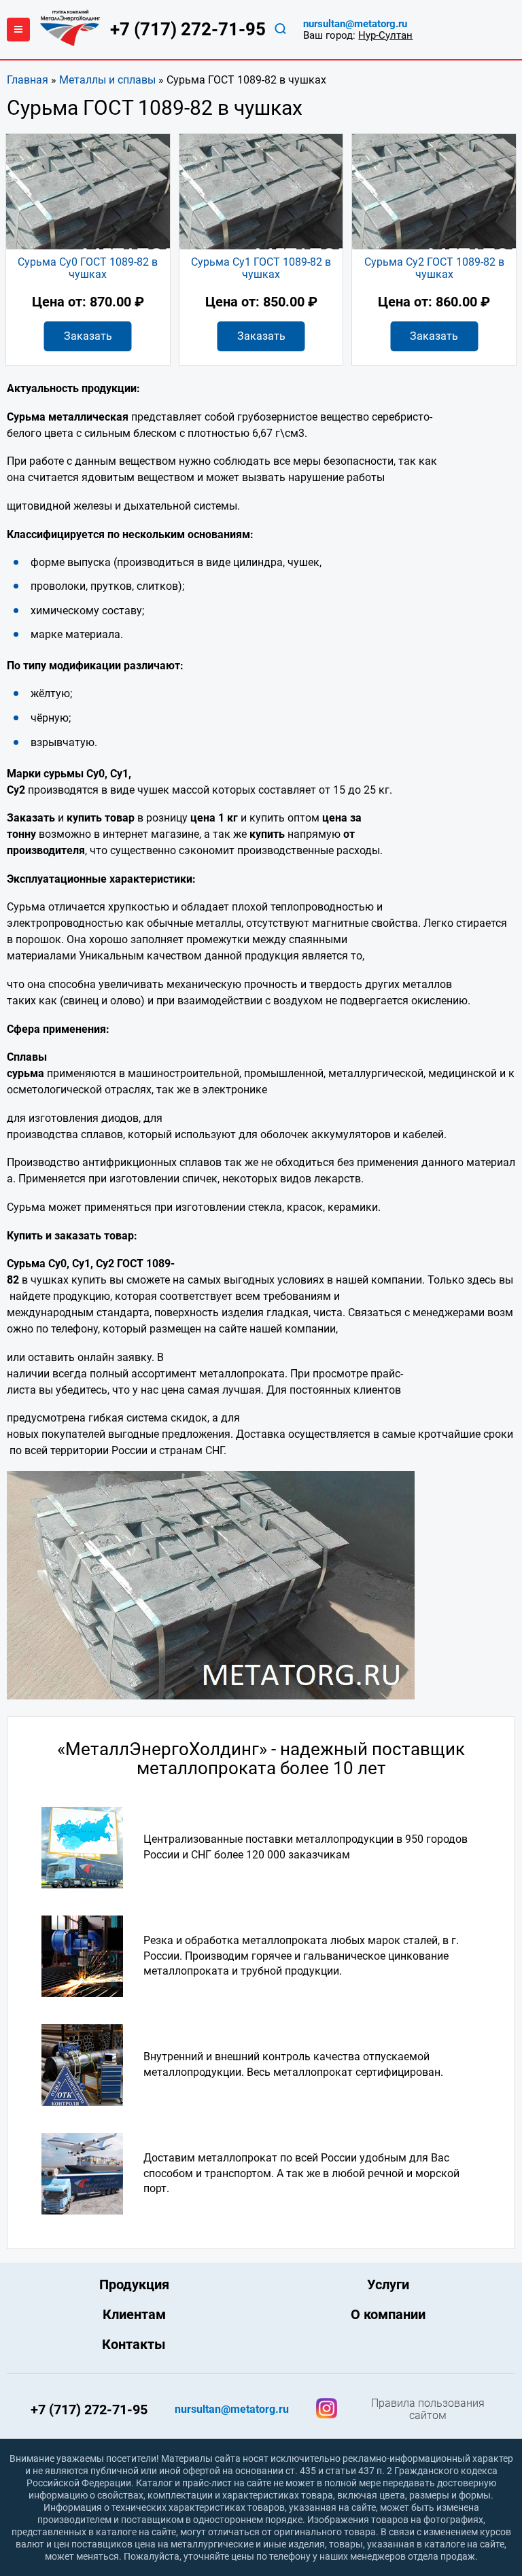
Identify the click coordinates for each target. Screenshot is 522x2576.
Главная (28, 80)
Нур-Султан (385, 35)
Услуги (388, 2284)
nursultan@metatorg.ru (355, 24)
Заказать (88, 336)
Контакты (134, 2344)
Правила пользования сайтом (428, 2410)
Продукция (134, 2284)
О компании (388, 2314)
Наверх (460, 2305)
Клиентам (134, 2314)
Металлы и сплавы (107, 80)
